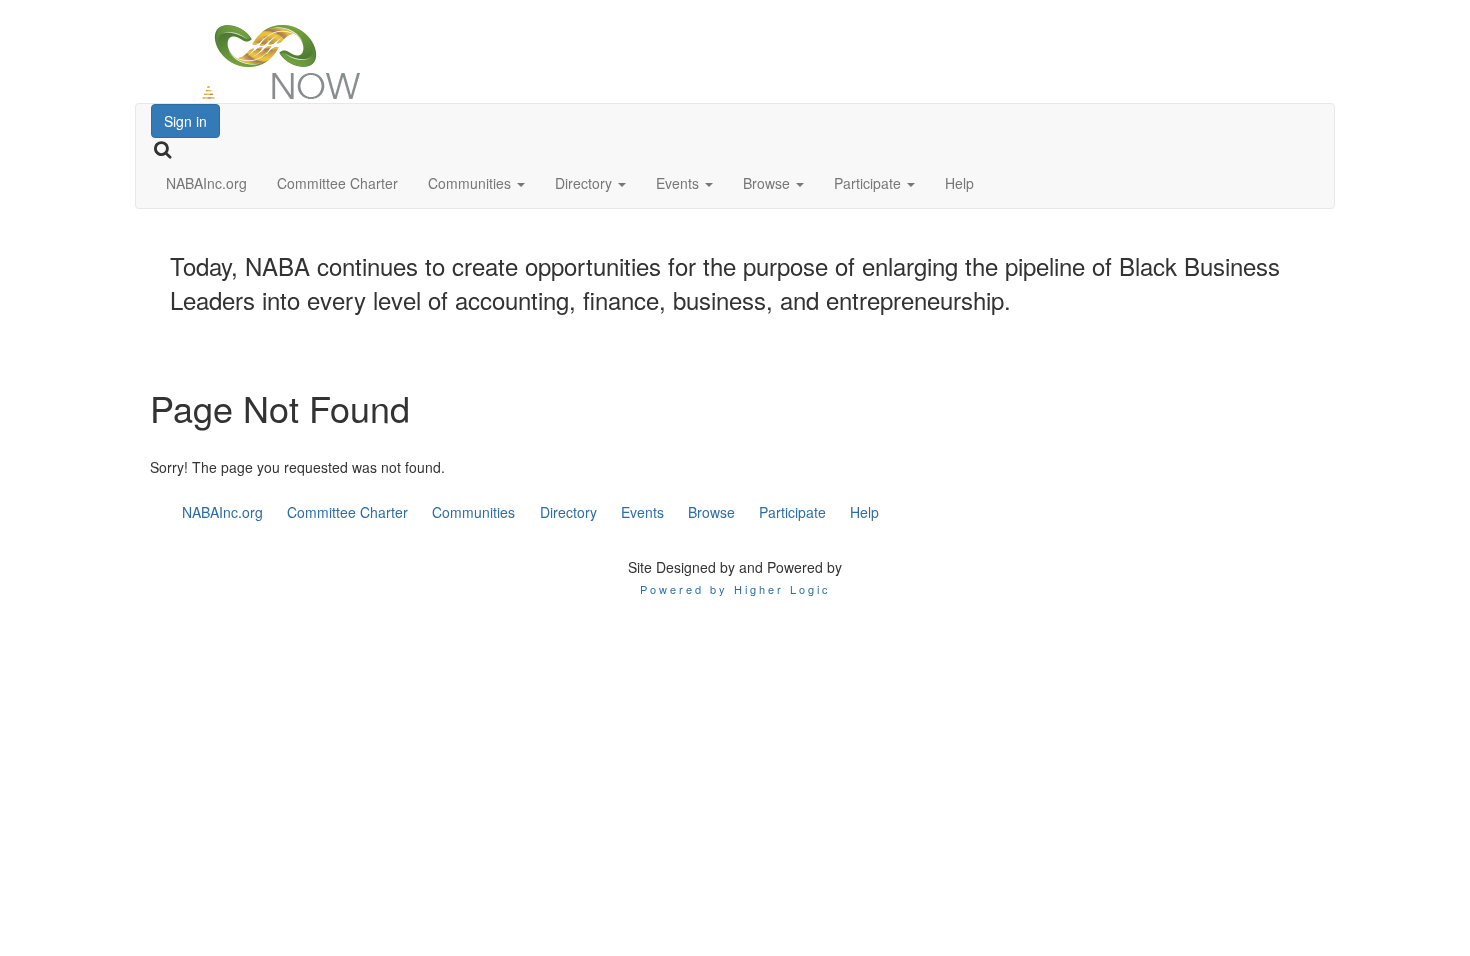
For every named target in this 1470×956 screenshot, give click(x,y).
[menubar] (531, 512)
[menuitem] (222, 512)
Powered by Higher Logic (735, 589)
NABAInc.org (206, 183)
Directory (585, 183)
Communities (471, 183)
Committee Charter (337, 183)
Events (679, 183)
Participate (869, 183)
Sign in (185, 121)
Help (959, 183)
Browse (768, 183)
